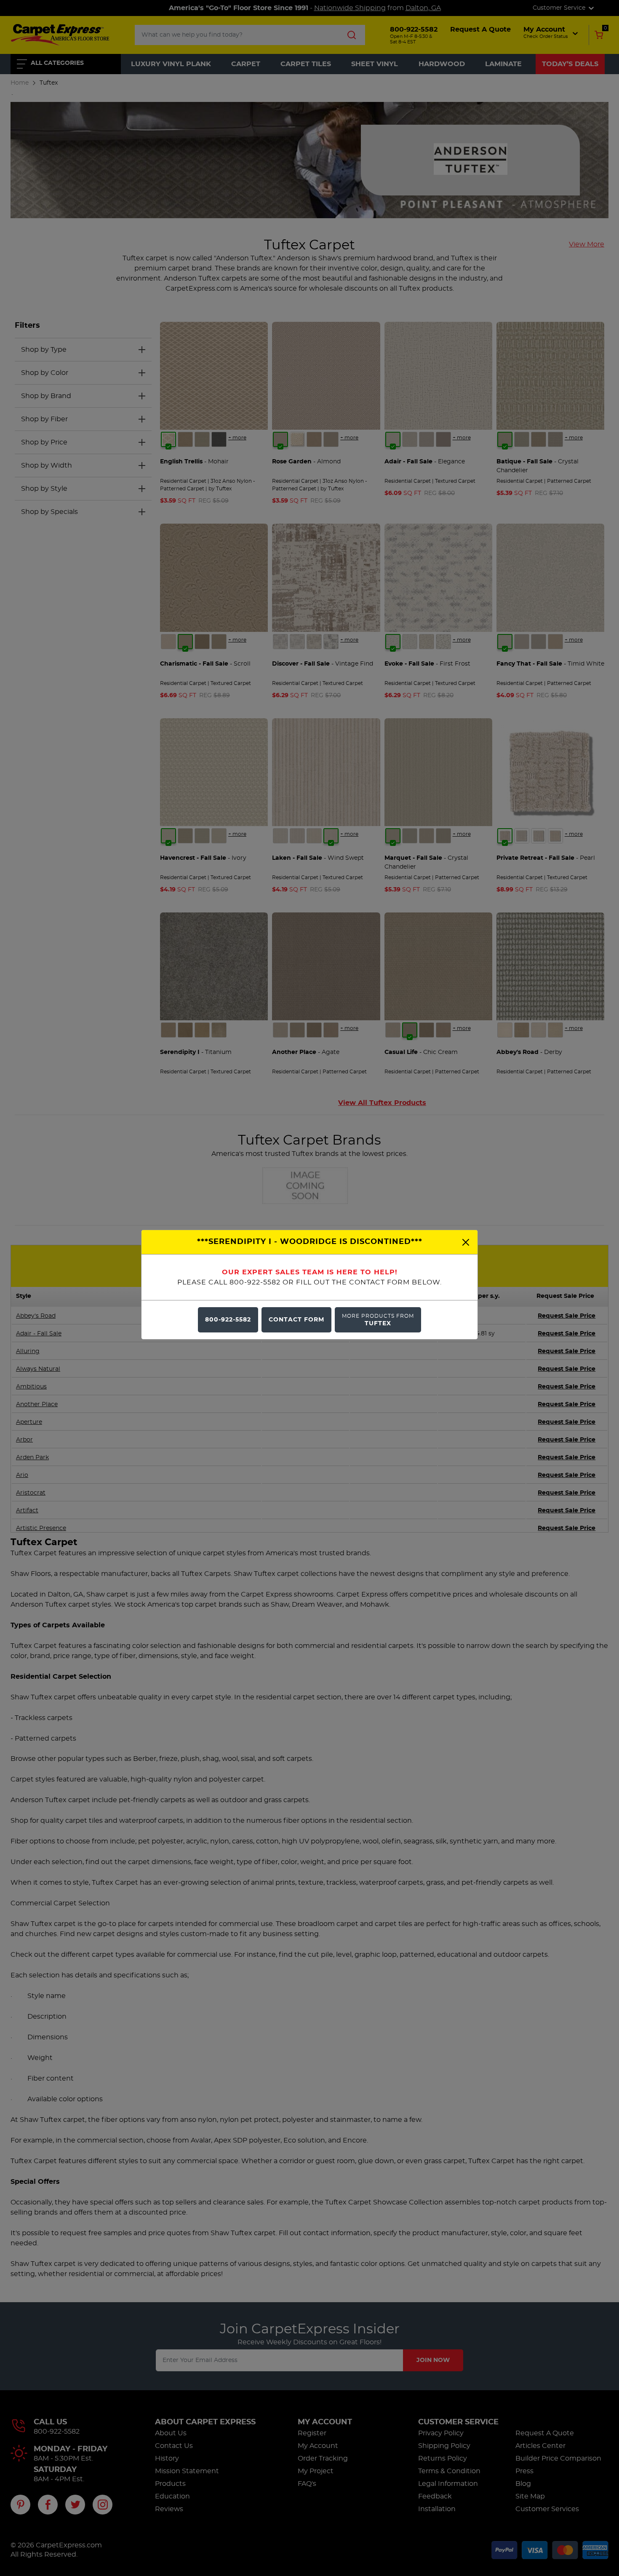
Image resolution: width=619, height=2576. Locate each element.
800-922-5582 (228, 1320)
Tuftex (378, 1320)
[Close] (466, 1242)
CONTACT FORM (296, 1320)
